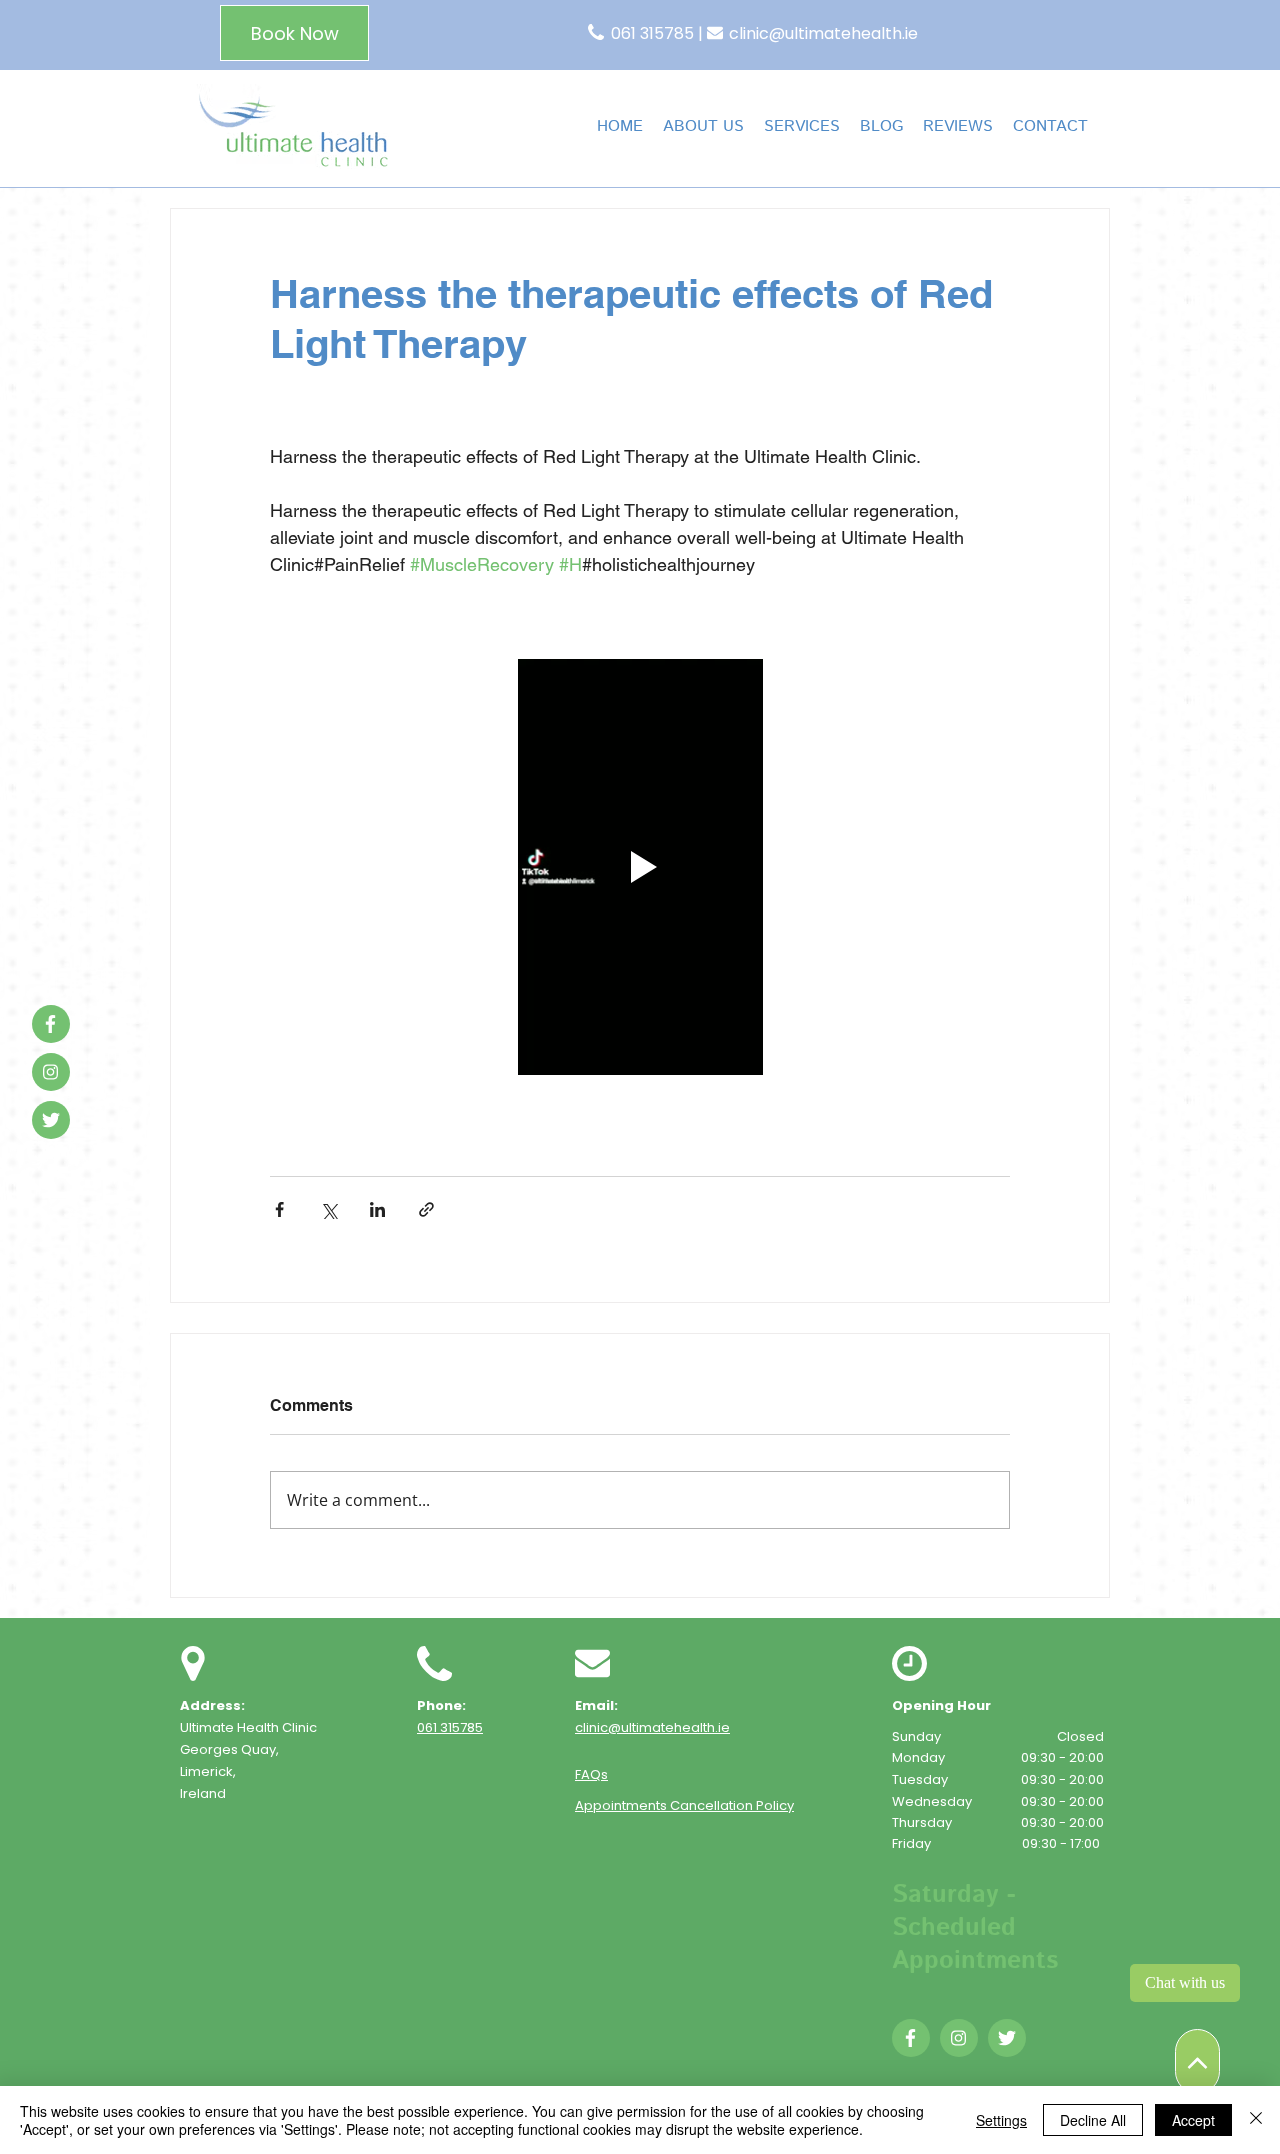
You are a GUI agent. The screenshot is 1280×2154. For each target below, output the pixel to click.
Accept (1193, 2120)
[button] (802, 126)
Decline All (1093, 2120)
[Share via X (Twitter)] (328, 1209)
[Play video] (640, 867)
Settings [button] (1001, 2120)
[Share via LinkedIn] (377, 1209)
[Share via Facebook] (279, 1209)
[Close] (1256, 2120)
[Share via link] (426, 1209)
